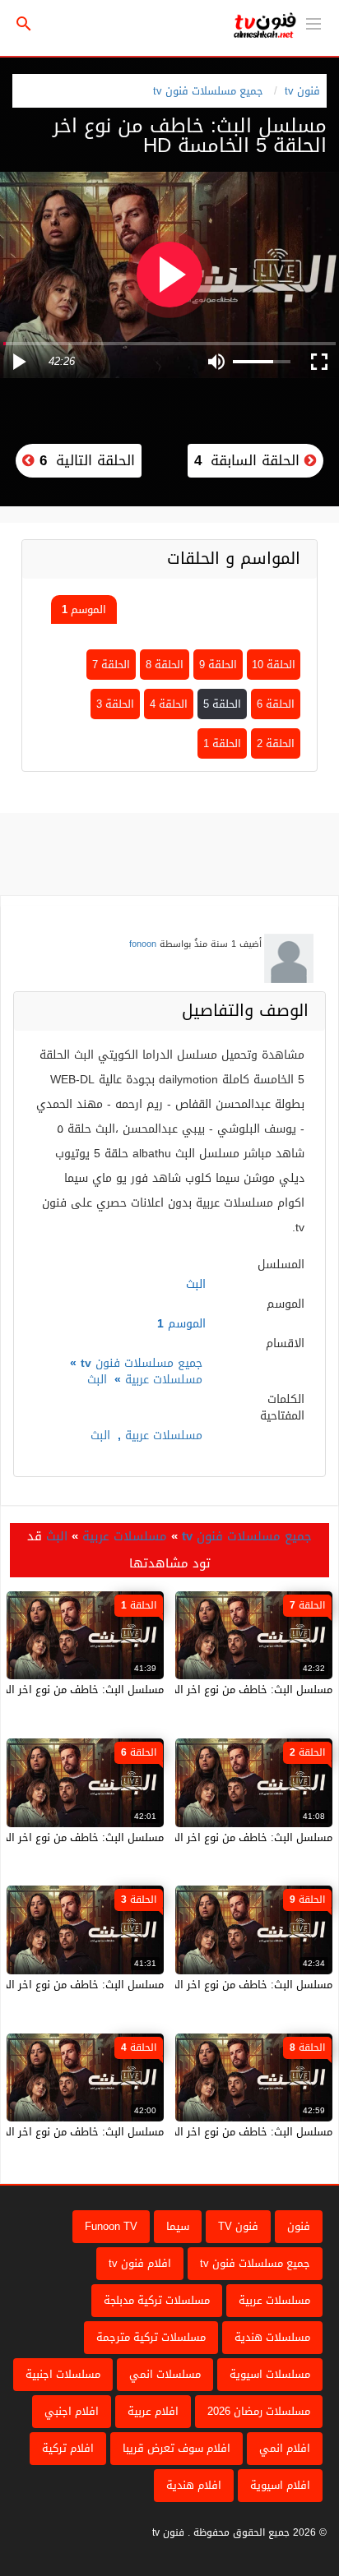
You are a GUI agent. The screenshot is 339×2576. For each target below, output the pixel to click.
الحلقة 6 (276, 704)
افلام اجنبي (72, 2411)
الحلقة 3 (115, 704)
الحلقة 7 (111, 665)
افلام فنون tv (140, 2263)
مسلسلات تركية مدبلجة (157, 2300)
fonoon (143, 944)
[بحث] (24, 24)
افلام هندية (194, 2485)
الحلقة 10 (274, 665)
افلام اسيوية (280, 2485)
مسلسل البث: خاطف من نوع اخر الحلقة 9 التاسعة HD (210, 1985)
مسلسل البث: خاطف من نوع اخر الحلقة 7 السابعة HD (210, 1690)
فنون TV (238, 2226)
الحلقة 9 (218, 665)
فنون (299, 2226)
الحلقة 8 (165, 665)
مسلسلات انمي (165, 2374)
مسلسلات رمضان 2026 (259, 2411)
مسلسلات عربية (164, 1380)
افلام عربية (153, 2411)
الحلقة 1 (222, 743)
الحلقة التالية (85, 460)
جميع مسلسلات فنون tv (208, 91)
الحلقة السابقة (249, 460)
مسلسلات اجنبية (63, 2374)
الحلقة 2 (276, 743)
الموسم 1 (84, 609)
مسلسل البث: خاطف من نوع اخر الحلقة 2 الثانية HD (214, 1837)
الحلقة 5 (222, 704)
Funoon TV (111, 2226)
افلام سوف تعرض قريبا (176, 2448)
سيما (178, 2226)
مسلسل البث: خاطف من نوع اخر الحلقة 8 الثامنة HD (214, 2132)
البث (97, 1380)
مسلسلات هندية (272, 2337)
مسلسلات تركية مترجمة (151, 2337)
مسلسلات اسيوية (270, 2374)
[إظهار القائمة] (313, 22)
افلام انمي (285, 2448)
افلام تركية (68, 2448)
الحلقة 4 (169, 704)
